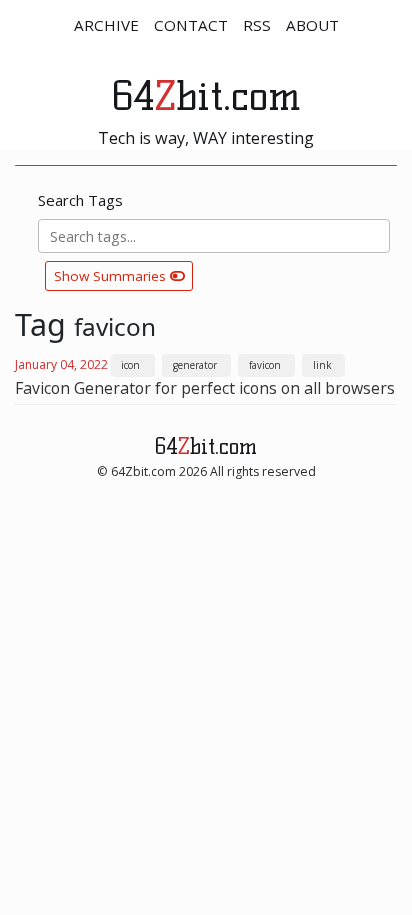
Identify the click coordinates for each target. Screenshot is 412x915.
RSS (257, 25)
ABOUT (312, 25)
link (322, 365)
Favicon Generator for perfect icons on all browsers (205, 388)
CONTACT (191, 25)
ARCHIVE (106, 25)
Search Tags (80, 200)
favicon (265, 365)
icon (130, 365)
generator (195, 365)
